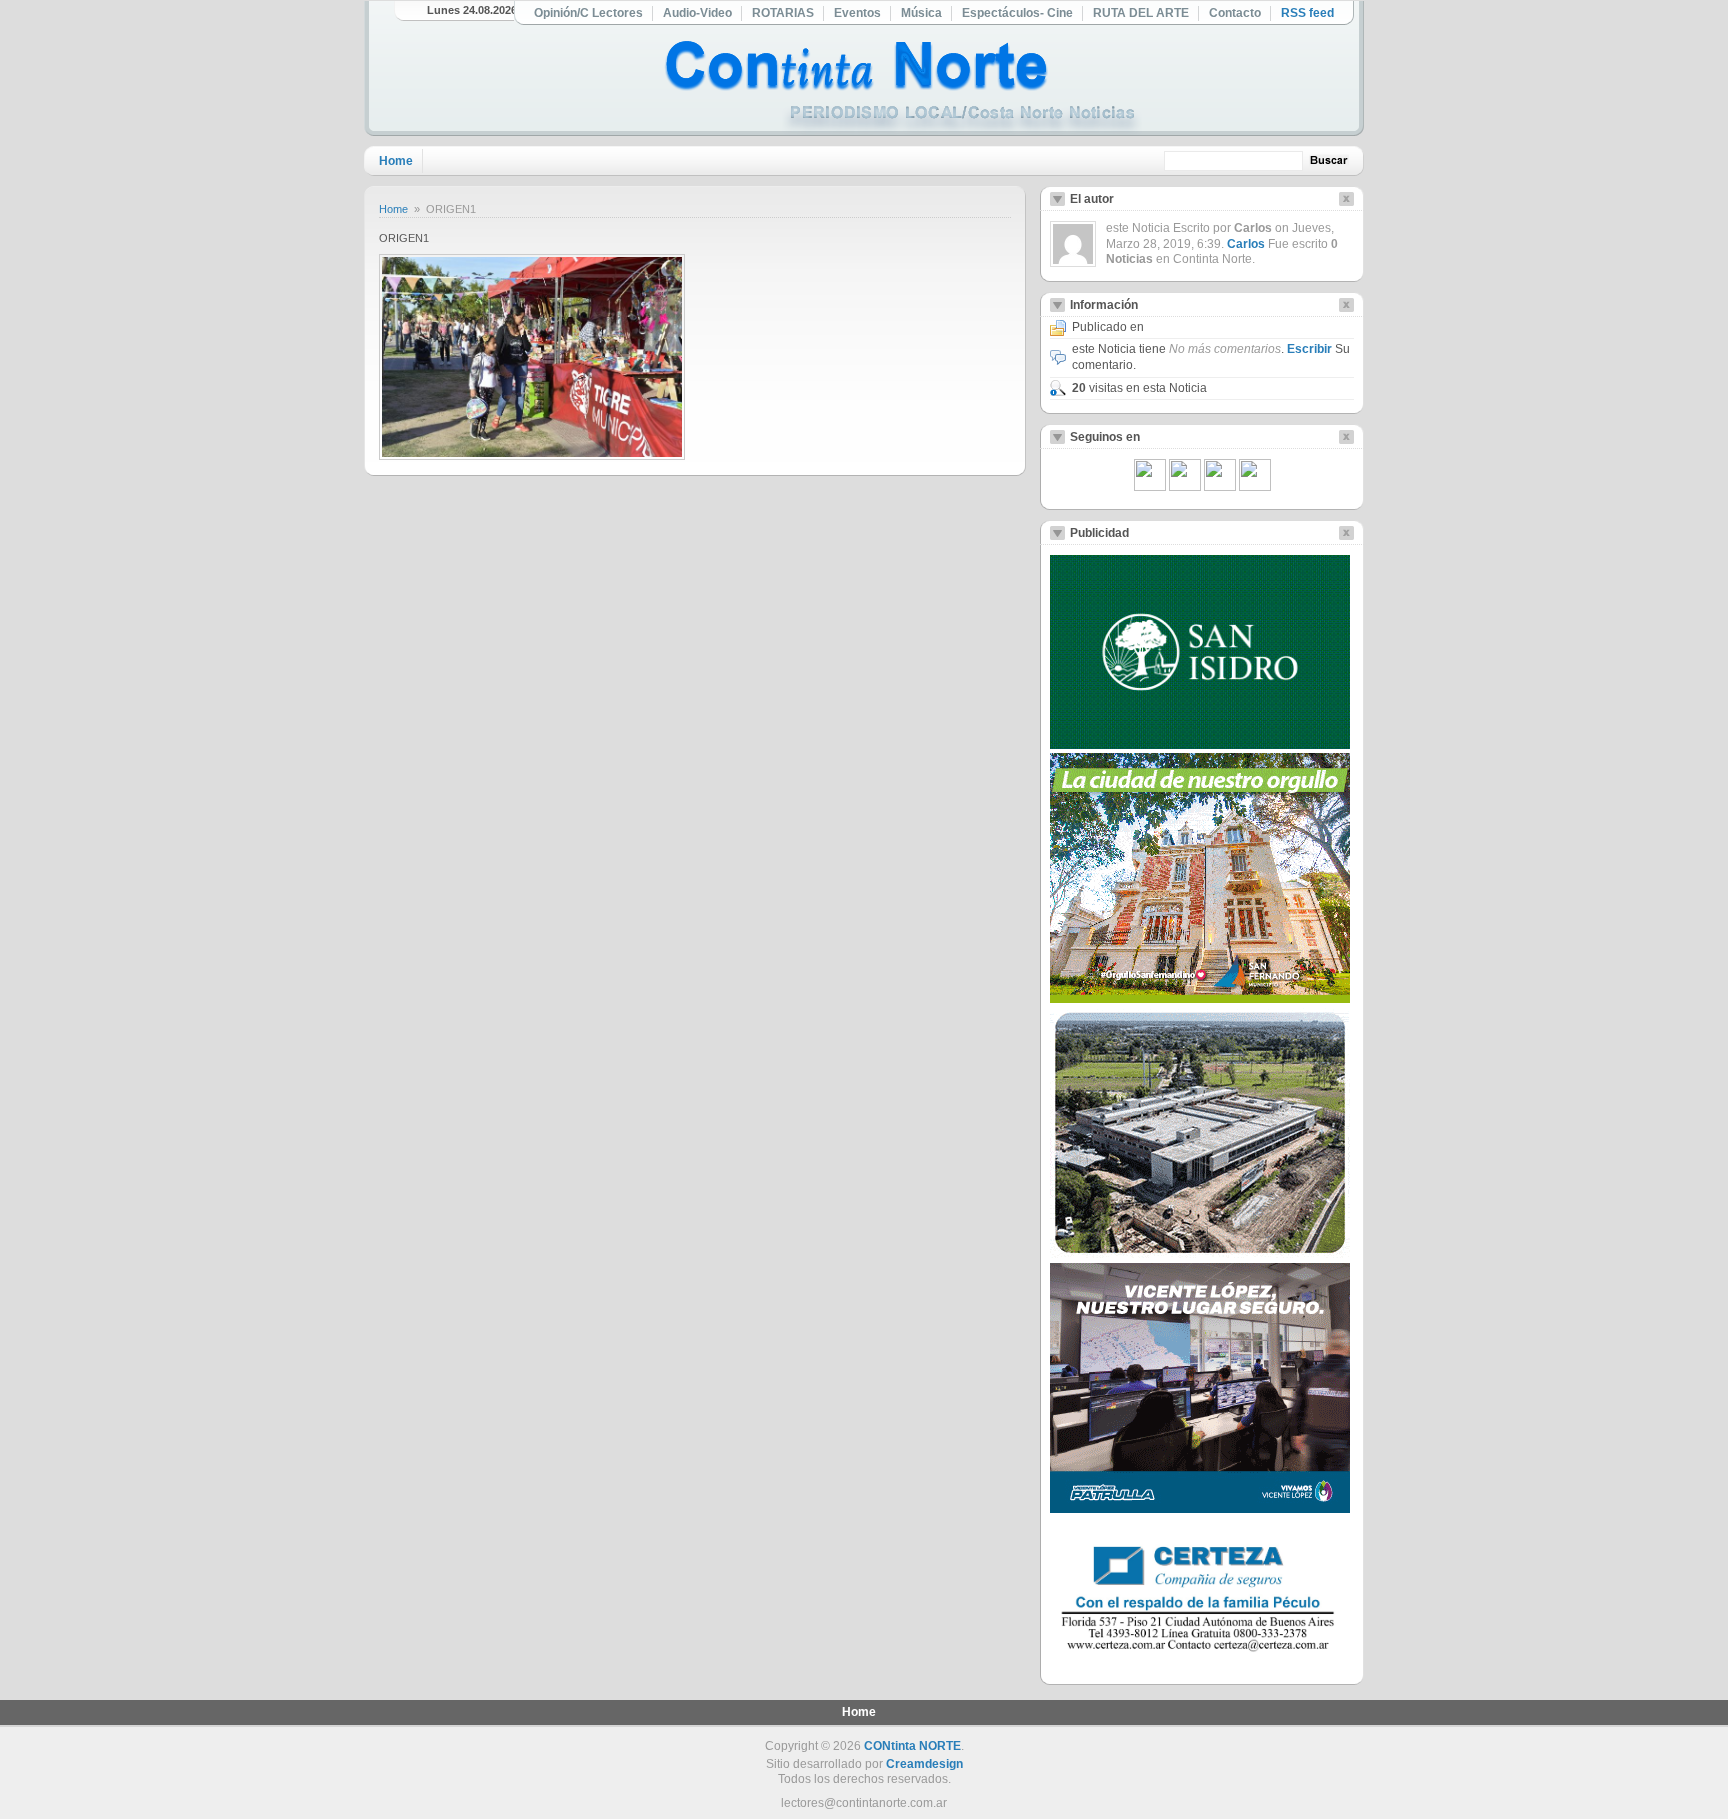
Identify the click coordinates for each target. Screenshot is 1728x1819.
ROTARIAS (783, 13)
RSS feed (1307, 13)
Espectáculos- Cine (1017, 13)
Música (921, 13)
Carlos (1246, 244)
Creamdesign (924, 1764)
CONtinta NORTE (912, 1746)
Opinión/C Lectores (588, 13)
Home (396, 161)
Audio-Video (697, 13)
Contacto (1235, 13)
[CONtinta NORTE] (903, 88)
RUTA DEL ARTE (1141, 13)
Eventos (857, 13)
